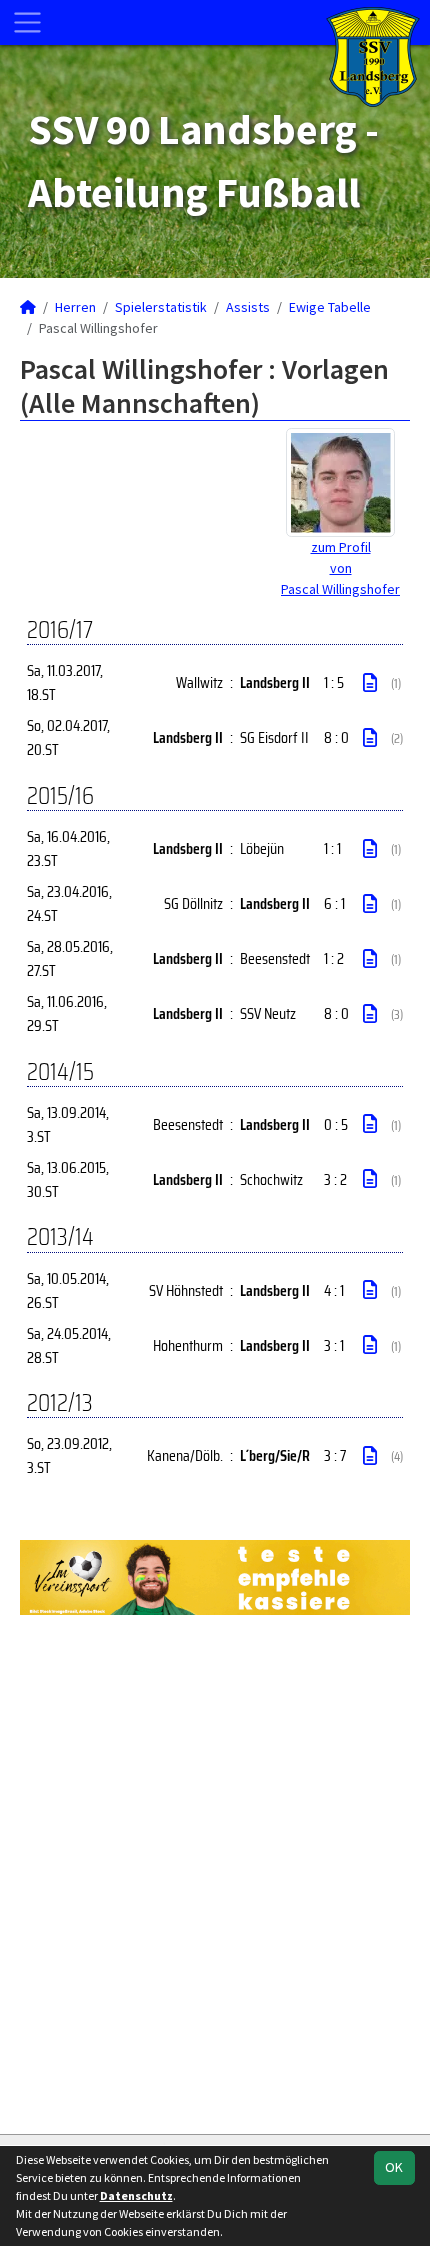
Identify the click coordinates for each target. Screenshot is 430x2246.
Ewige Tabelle (330, 307)
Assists (248, 307)
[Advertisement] (215, 1872)
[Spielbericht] (370, 683)
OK (394, 2167)
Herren (75, 307)
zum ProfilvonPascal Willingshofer (340, 568)
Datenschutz (136, 2195)
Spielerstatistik (161, 307)
